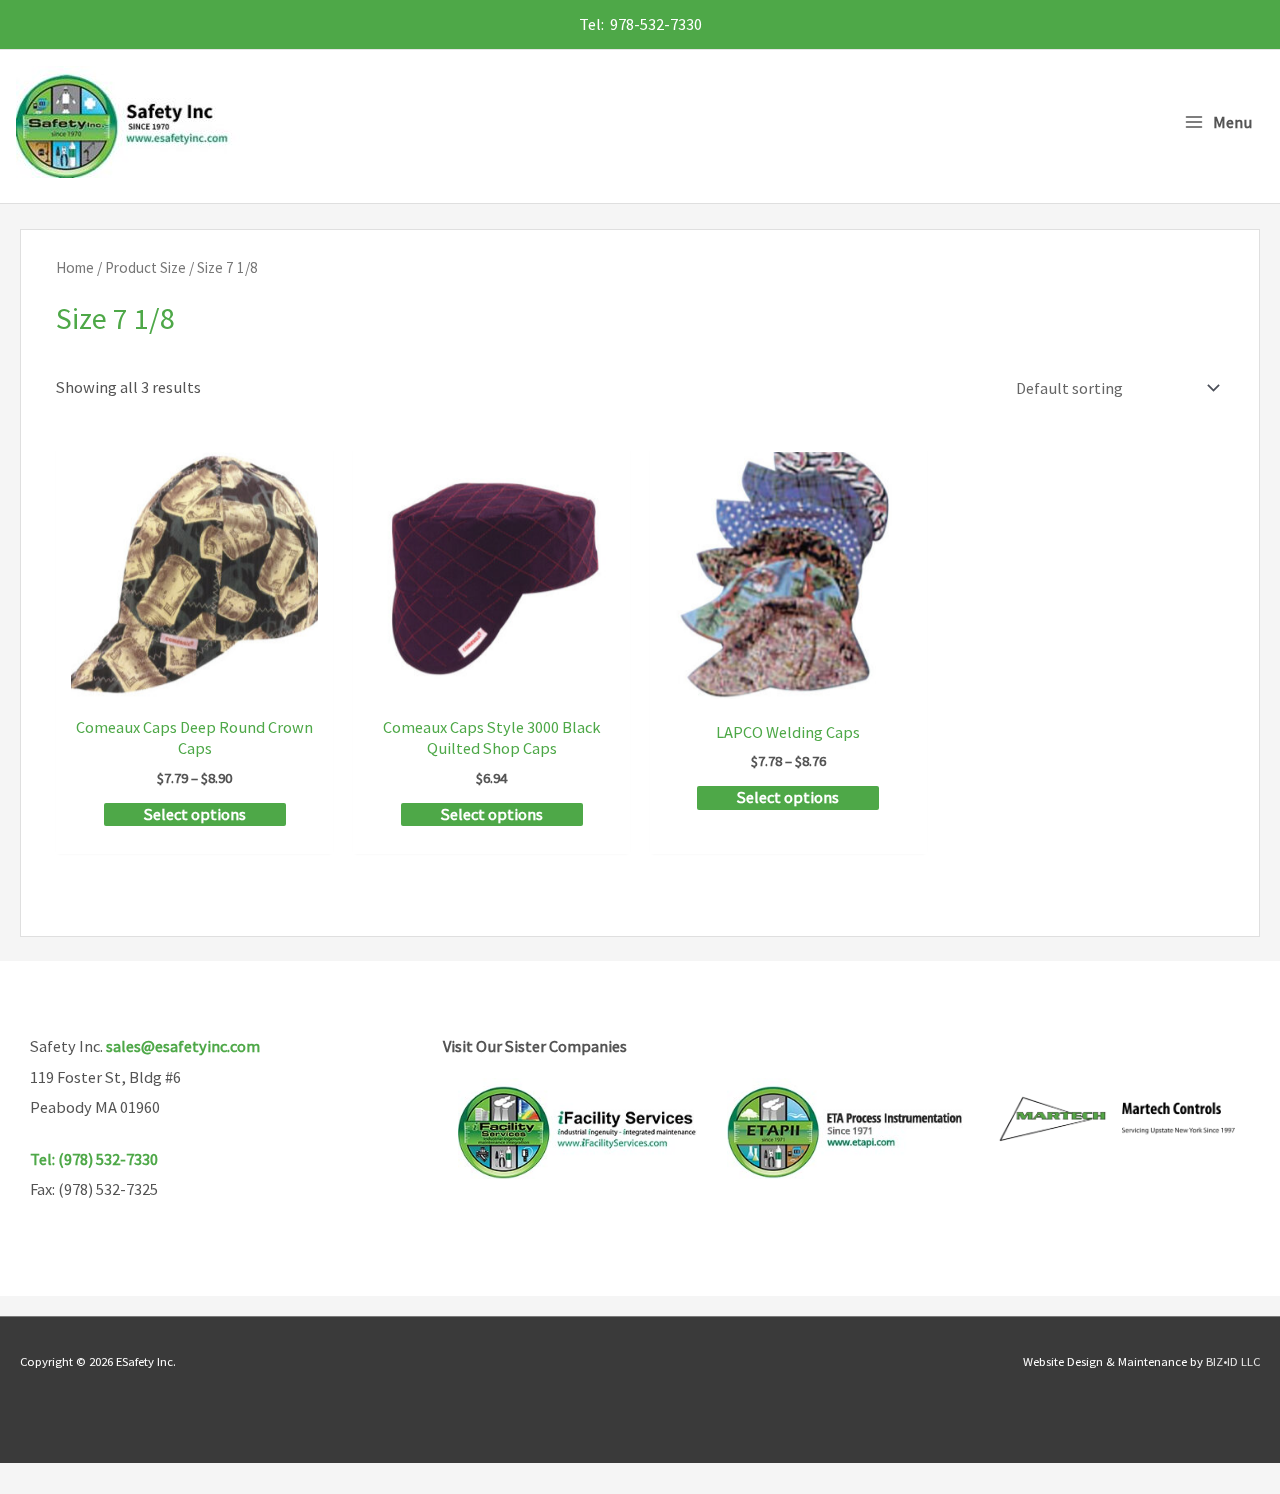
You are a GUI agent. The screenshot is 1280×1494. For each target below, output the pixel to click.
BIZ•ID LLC (1233, 1361)
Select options (195, 814)
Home (75, 267)
